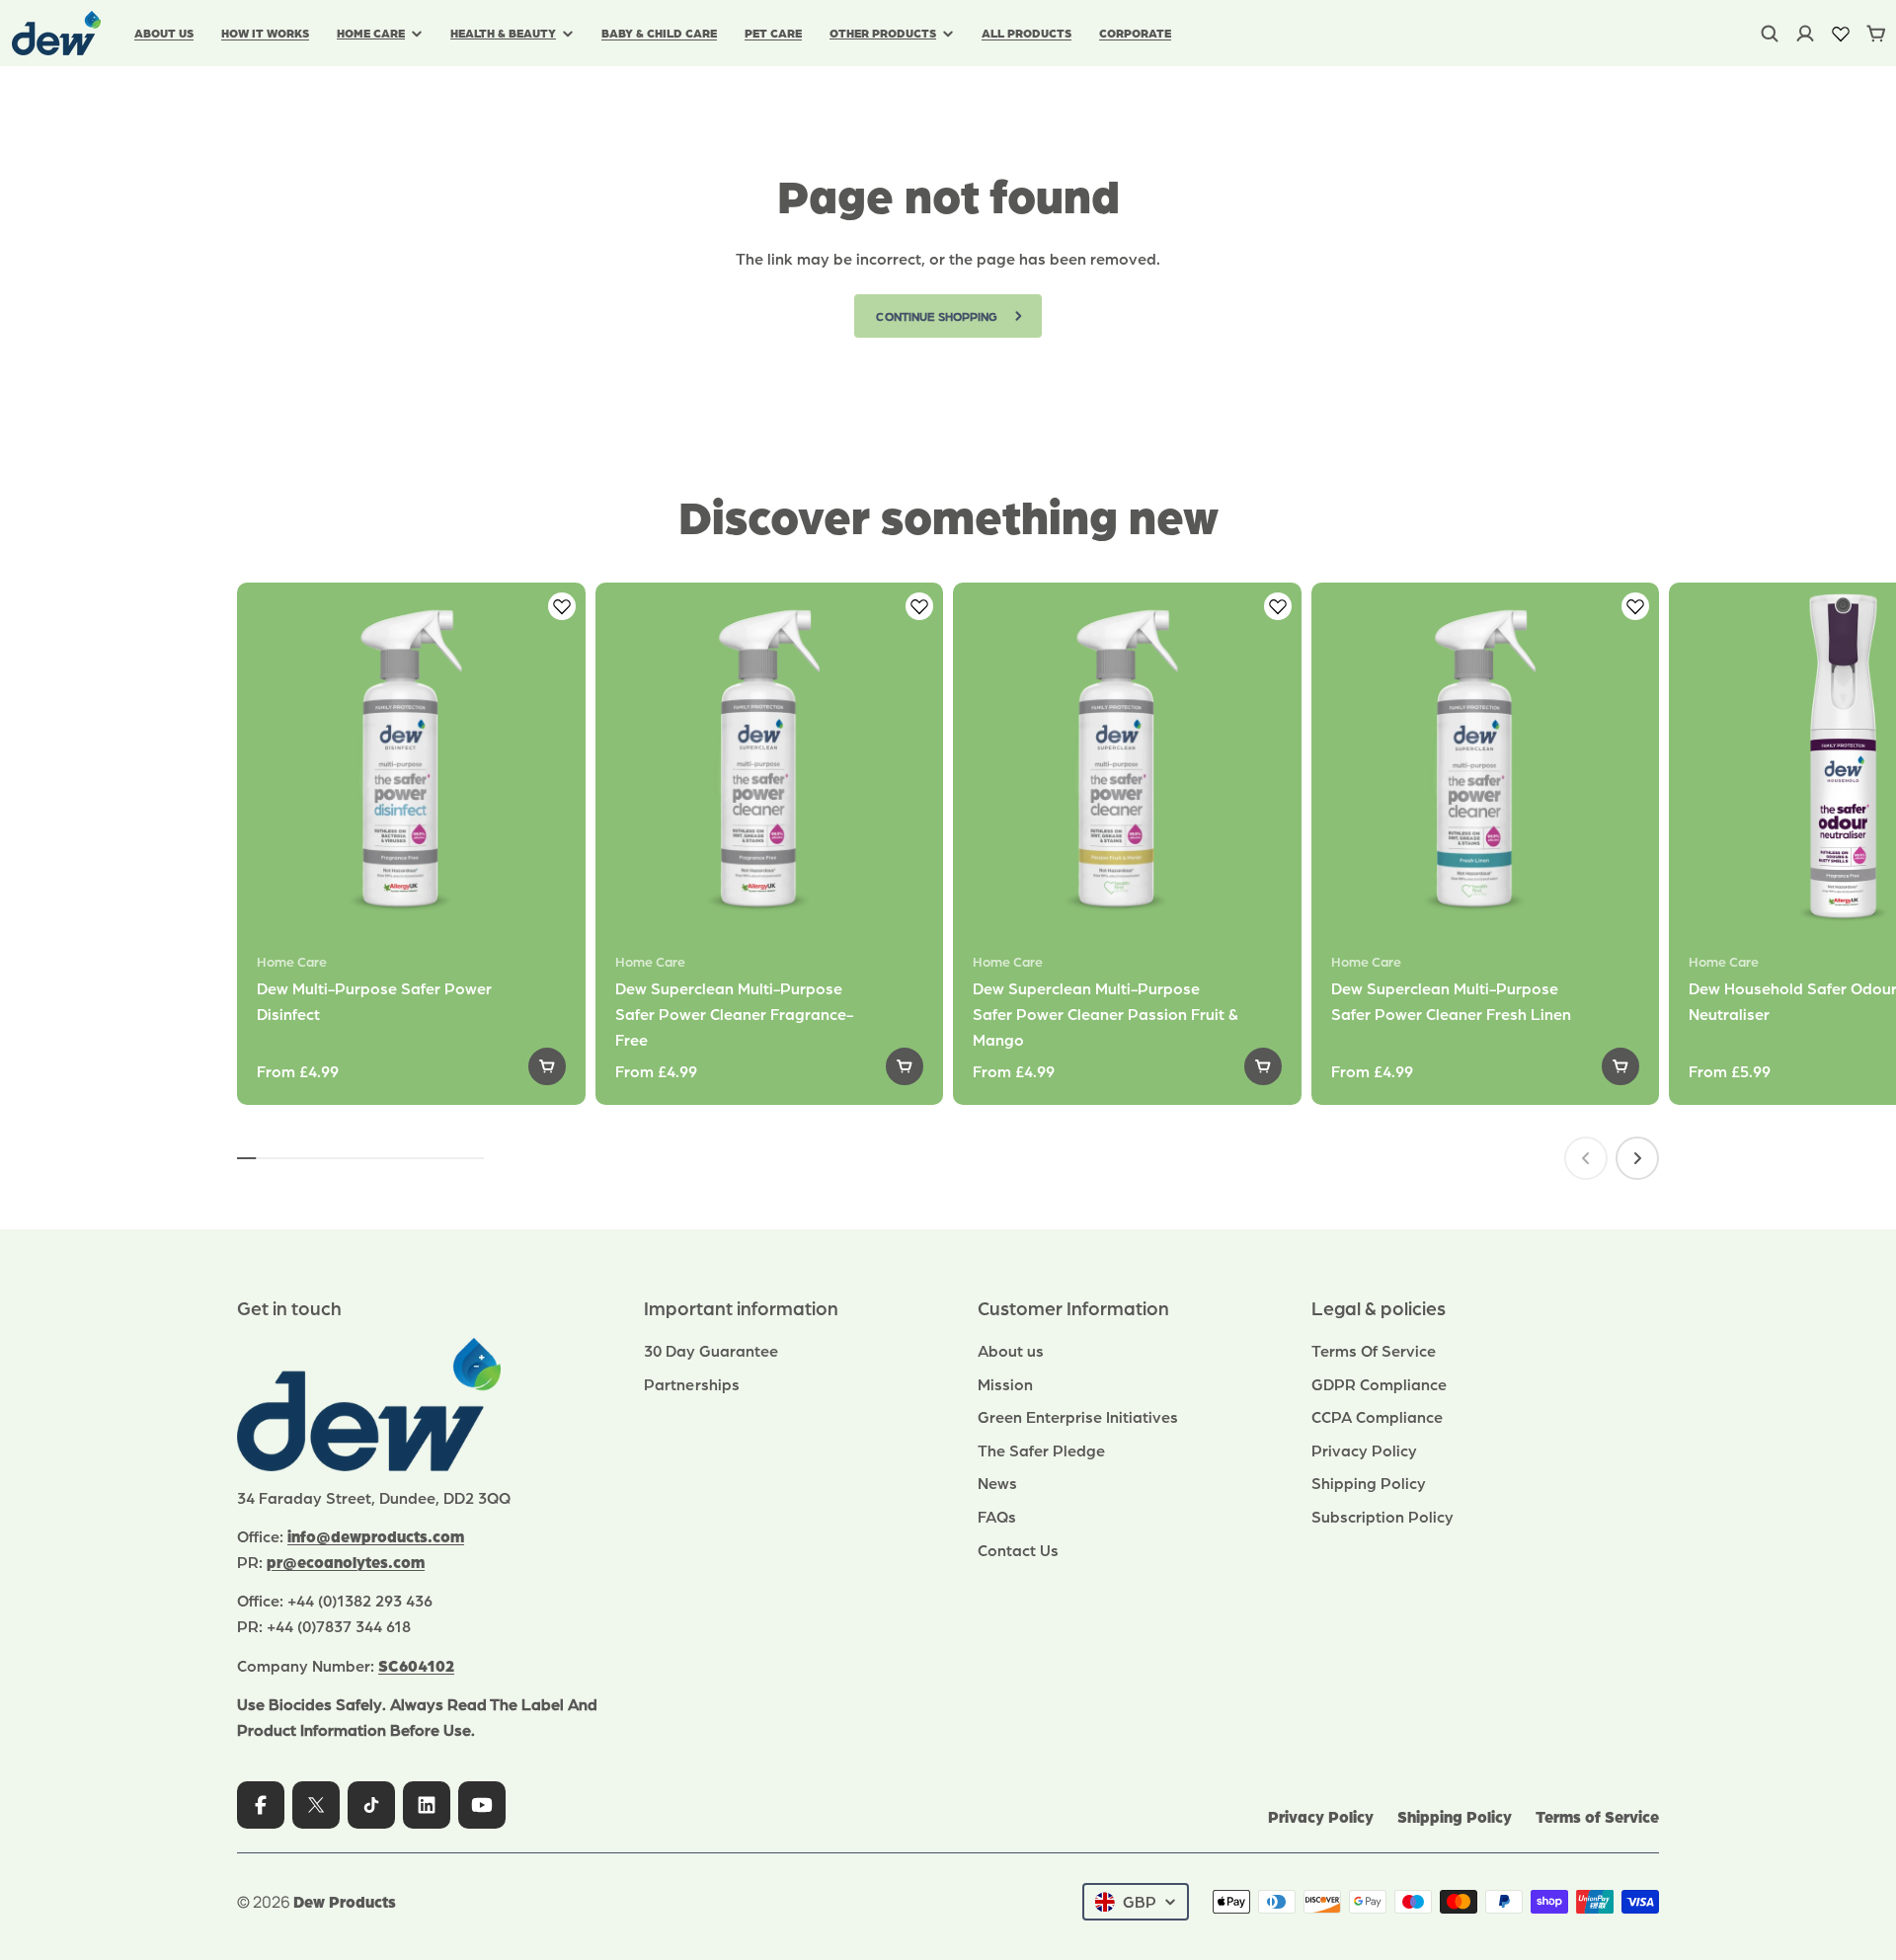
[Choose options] (547, 1066)
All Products (1027, 33)
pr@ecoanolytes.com (346, 1562)
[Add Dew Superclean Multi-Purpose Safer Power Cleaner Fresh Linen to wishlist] (1635, 606)
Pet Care (773, 33)
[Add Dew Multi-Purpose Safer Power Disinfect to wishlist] (562, 606)
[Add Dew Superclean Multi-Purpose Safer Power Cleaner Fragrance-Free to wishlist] (919, 606)
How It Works (265, 33)
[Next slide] (1637, 1158)
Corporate (1135, 33)
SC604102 (416, 1665)
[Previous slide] (1586, 1158)
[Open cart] (1876, 34)
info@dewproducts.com (376, 1536)
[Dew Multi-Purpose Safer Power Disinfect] (411, 757)
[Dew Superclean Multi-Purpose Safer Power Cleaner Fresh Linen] (1486, 757)
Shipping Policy (1455, 1816)
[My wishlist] (1841, 34)
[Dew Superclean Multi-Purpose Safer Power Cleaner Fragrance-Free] (770, 757)
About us (164, 33)
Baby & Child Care (659, 33)
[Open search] (1770, 34)
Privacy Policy (1321, 1816)
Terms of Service (1597, 1816)
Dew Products (345, 1901)
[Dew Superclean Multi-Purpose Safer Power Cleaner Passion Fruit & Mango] (1127, 757)
